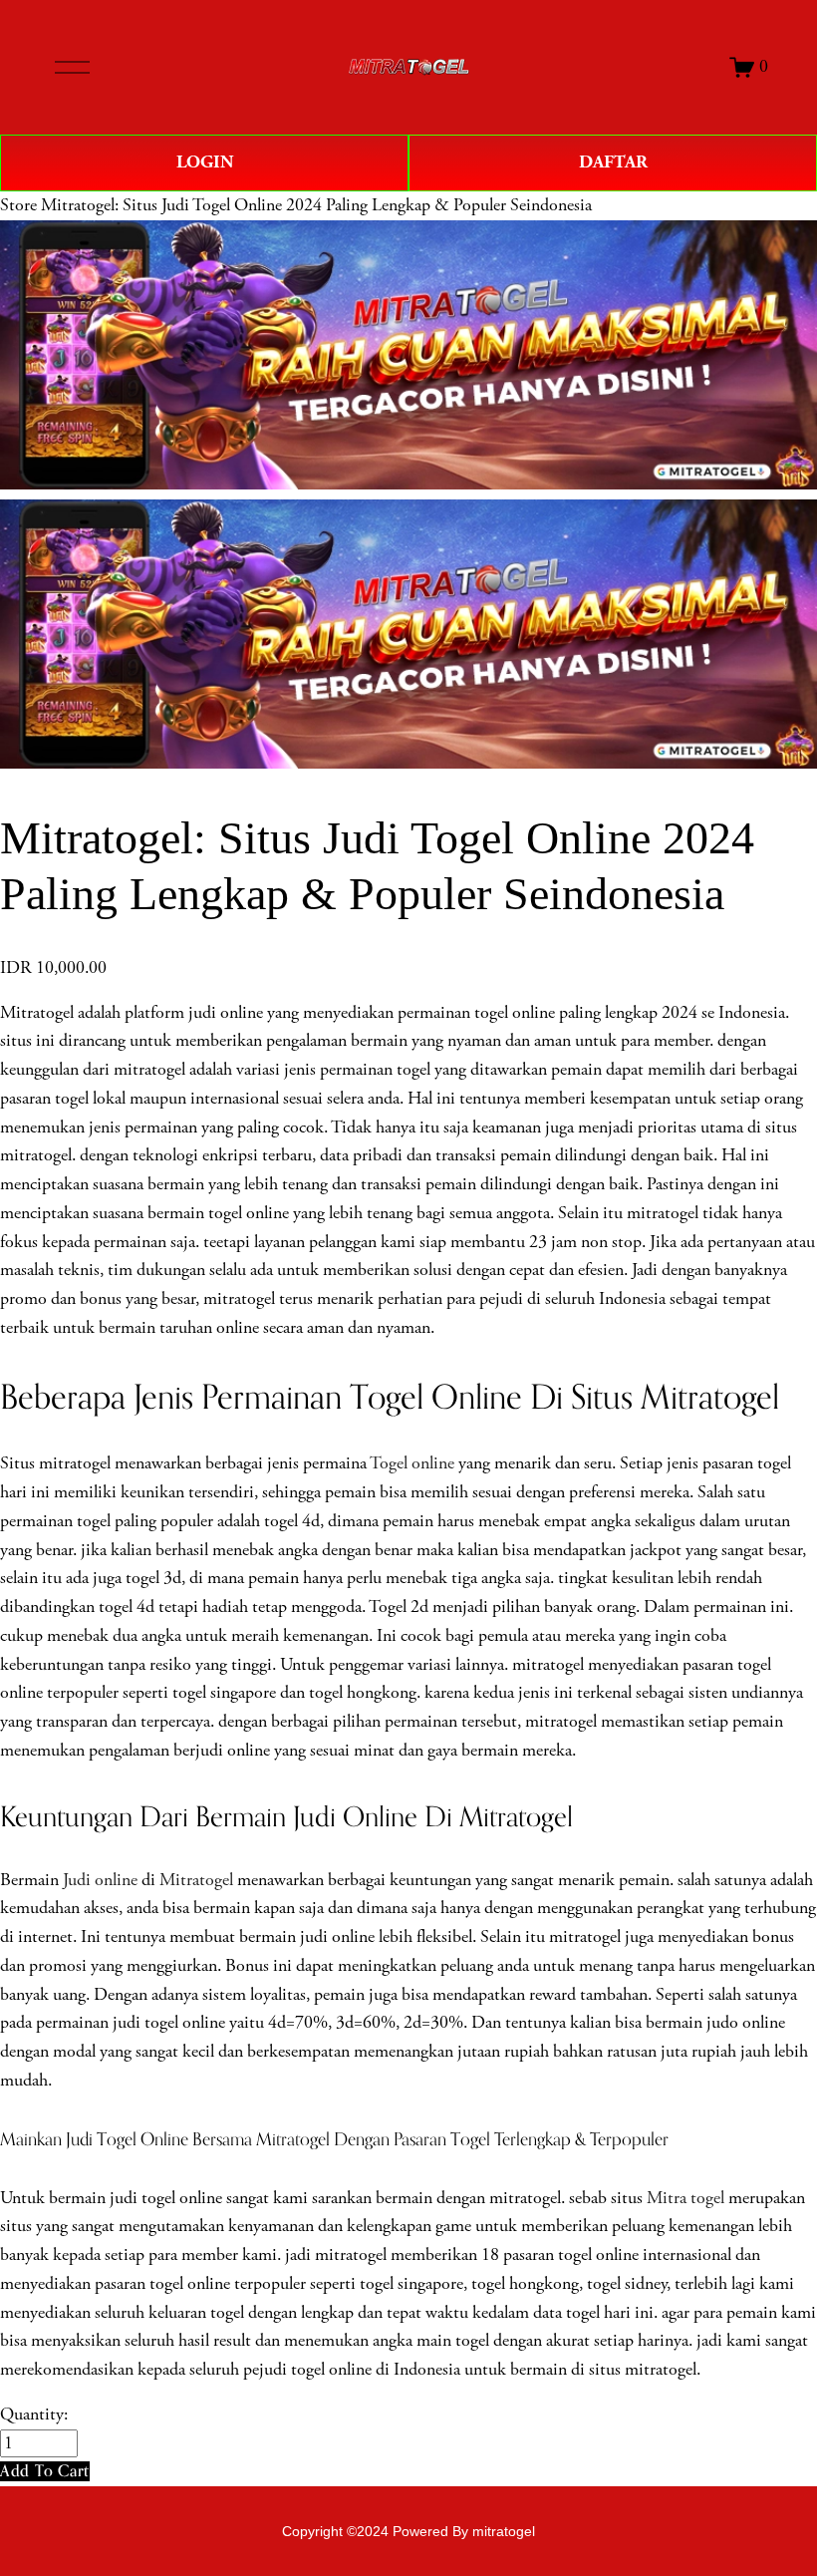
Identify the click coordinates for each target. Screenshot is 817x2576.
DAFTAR (613, 162)
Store (18, 205)
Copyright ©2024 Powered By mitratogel (408, 2531)
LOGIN (205, 162)
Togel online (412, 1463)
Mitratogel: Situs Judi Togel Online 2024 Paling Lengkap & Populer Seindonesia (316, 205)
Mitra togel (685, 2198)
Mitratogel (196, 1880)
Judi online (100, 1880)
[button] (45, 2471)
